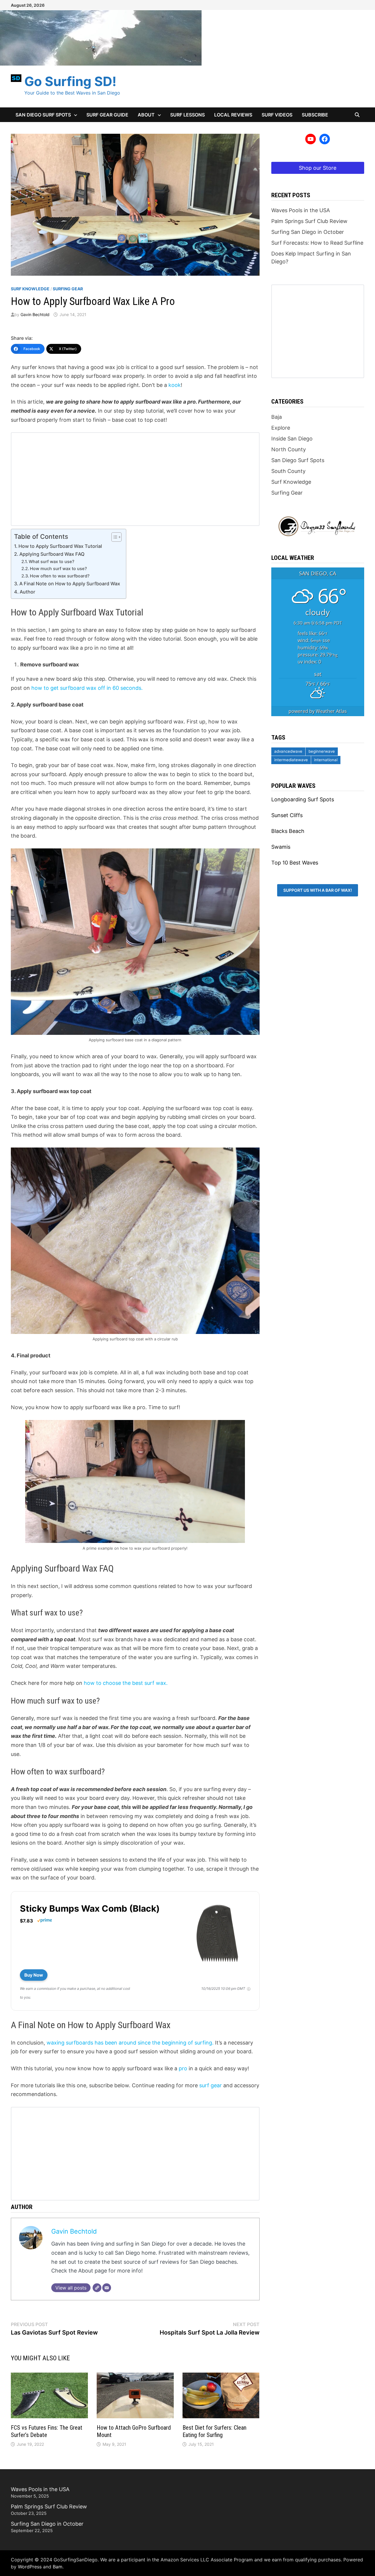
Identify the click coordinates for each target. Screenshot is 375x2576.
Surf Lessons (187, 115)
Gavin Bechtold (35, 314)
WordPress (30, 2567)
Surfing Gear (68, 289)
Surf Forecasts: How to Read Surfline (317, 243)
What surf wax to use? (52, 562)
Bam (58, 2567)
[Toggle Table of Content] (114, 537)
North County (289, 449)
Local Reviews (233, 115)
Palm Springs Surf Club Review (309, 221)
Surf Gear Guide (107, 115)
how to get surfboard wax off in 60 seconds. (87, 688)
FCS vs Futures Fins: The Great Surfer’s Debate (47, 2431)
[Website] (97, 2288)
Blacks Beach (288, 831)
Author (27, 592)
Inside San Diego (292, 439)
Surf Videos (277, 115)
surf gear (211, 2085)
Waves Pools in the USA (301, 210)
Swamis (281, 847)
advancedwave (288, 751)
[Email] (107, 2288)
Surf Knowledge (30, 289)
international (326, 760)
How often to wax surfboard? (60, 576)
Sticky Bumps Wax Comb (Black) (90, 1908)
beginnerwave (322, 751)
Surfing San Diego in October (308, 232)
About (146, 115)
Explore (281, 428)
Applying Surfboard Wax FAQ (52, 554)
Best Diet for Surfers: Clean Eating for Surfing (214, 2431)
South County (288, 471)
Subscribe (315, 115)
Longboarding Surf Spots (303, 799)
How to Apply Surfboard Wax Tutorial (60, 546)
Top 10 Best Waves (295, 863)
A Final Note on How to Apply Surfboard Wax (70, 584)
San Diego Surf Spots (43, 115)
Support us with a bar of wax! (318, 890)
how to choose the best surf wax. (126, 1683)
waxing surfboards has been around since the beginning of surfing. (130, 2043)
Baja (277, 417)
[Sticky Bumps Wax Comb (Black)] (218, 1933)
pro (183, 2068)
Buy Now (34, 1975)
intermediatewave (291, 760)
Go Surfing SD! (70, 81)
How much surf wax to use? (58, 569)
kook (175, 385)
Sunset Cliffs (287, 815)
